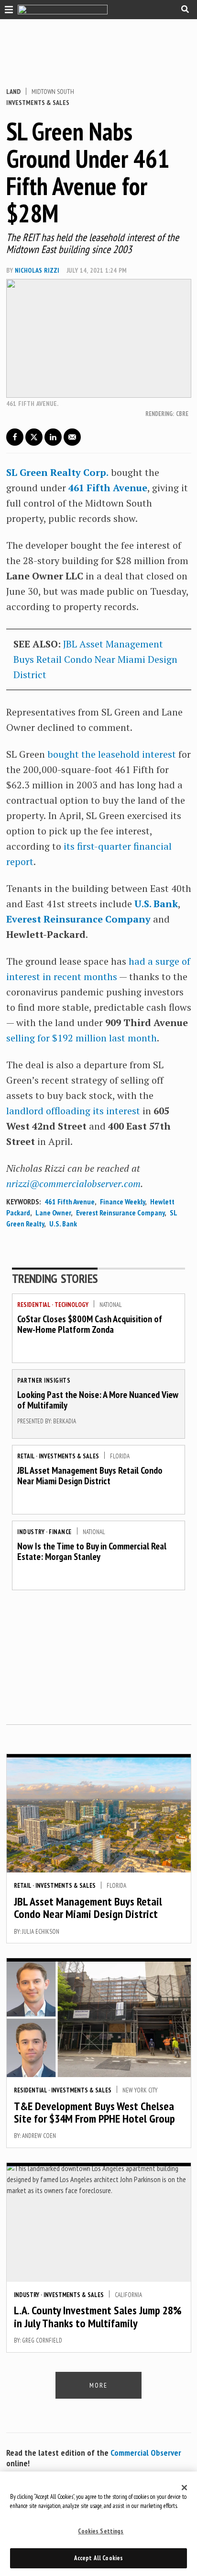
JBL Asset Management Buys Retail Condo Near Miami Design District (95, 659)
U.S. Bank (156, 904)
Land (13, 92)
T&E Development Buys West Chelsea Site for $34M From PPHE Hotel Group (94, 2112)
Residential (34, 1305)
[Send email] (72, 437)
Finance (60, 1532)
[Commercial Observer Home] (63, 10)
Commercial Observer (146, 2453)
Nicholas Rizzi (37, 270)
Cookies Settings (101, 2531)
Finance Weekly (122, 1201)
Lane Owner (53, 1213)
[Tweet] (34, 437)
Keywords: (23, 1201)
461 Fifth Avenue (70, 1201)
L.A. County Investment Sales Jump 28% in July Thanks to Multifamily (98, 2316)
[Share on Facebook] (15, 437)
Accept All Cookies (98, 2558)
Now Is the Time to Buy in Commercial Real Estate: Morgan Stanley (92, 1551)
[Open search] (185, 9)
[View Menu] (6, 9)
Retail (26, 1456)
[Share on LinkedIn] (53, 437)
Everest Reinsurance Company (78, 919)
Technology (71, 1305)
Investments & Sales (38, 103)
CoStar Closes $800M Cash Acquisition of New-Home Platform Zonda (90, 1324)
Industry (31, 1532)
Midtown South (53, 92)
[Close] (185, 2488)
